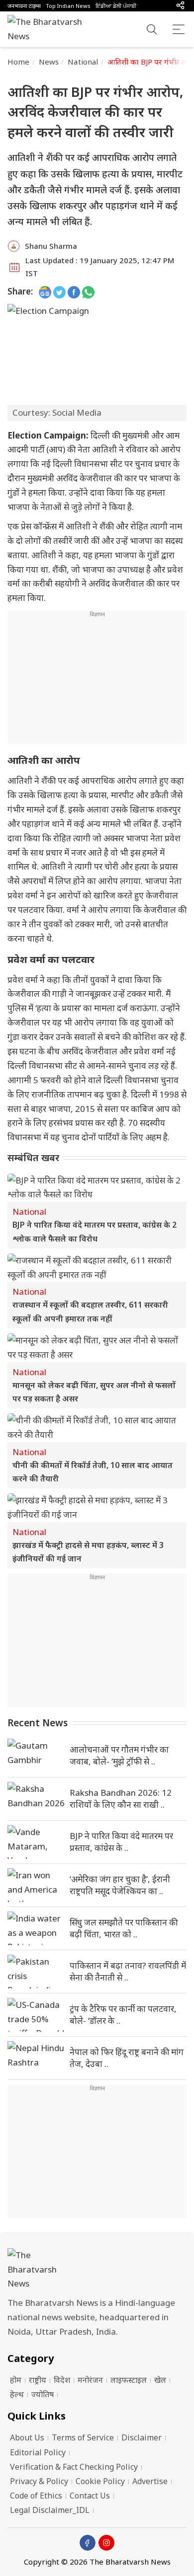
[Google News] (45, 292)
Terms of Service (83, 2437)
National (83, 62)
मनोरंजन (90, 2380)
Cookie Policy (100, 2481)
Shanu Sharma (51, 246)
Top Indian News (68, 6)
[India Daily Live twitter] (59, 292)
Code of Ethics (36, 2496)
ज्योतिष (43, 2394)
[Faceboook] (88, 2543)
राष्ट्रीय (38, 2380)
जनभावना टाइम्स (24, 6)
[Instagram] (106, 2543)
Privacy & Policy (39, 2481)
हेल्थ (17, 2394)
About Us (27, 2437)
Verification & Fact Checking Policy (74, 2467)
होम (16, 2380)
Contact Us (90, 2496)
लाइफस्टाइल (129, 2380)
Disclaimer (142, 2437)
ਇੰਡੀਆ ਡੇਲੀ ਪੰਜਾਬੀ (116, 6)
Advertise (150, 2481)
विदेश (62, 2380)
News (49, 62)
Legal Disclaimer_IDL (50, 2510)
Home (19, 62)
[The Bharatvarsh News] (50, 29)
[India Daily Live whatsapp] (88, 292)
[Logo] (97, 2270)
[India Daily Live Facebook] (74, 292)
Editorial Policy (38, 2452)
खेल (160, 2380)
